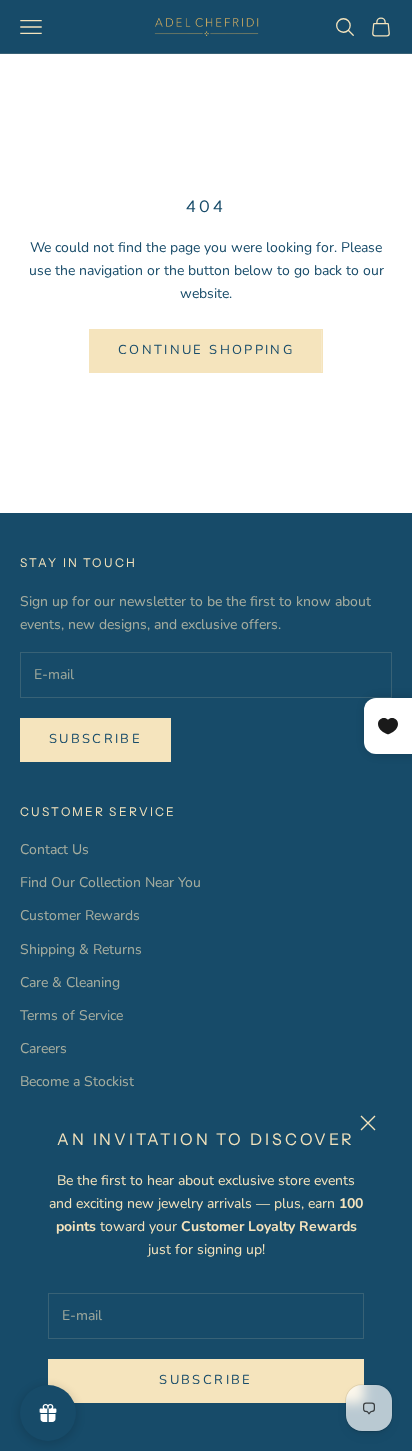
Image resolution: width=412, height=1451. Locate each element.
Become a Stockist (77, 1081)
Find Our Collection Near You (110, 882)
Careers (43, 1048)
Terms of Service (71, 1015)
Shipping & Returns (81, 949)
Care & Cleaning (70, 982)
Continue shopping (206, 350)
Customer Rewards (80, 915)
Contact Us (54, 849)
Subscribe (205, 1380)
